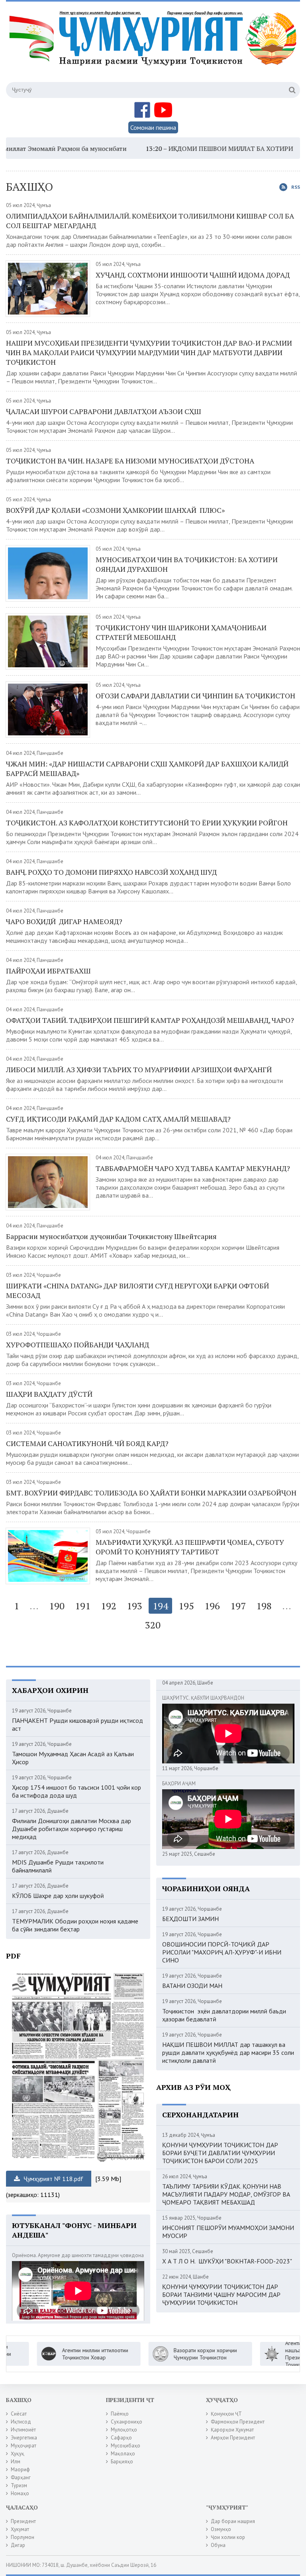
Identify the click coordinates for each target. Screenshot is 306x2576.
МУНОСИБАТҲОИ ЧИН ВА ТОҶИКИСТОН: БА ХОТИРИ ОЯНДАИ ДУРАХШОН (187, 564)
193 (134, 1606)
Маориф (20, 2469)
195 (186, 1606)
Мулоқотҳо (124, 2430)
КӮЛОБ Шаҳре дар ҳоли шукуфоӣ (58, 1896)
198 (264, 1606)
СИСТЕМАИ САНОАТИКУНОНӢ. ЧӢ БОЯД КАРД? (87, 1443)
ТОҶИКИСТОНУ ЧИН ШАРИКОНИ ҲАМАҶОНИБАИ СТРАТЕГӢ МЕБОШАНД (181, 632)
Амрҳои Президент (233, 2438)
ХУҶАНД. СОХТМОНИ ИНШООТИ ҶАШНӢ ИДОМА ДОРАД (193, 275)
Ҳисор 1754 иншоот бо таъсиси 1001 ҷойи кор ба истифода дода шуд (76, 1791)
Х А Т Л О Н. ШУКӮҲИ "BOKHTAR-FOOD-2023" (227, 2261)
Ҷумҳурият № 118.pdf (53, 2179)
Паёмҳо (120, 2414)
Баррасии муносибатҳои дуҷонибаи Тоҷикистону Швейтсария (112, 1236)
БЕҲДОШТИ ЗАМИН (190, 1919)
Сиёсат (19, 2414)
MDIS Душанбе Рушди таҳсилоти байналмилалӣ (58, 1866)
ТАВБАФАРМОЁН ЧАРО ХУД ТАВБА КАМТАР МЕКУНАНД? (193, 1168)
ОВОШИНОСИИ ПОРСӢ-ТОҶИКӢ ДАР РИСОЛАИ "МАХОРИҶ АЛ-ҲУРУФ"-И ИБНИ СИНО (222, 1952)
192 (109, 1606)
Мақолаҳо (123, 2454)
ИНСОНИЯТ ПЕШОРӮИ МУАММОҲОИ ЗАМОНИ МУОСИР (228, 2232)
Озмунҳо (221, 2529)
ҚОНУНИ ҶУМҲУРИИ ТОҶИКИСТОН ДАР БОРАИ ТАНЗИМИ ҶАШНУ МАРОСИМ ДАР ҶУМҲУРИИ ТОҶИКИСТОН (221, 2295)
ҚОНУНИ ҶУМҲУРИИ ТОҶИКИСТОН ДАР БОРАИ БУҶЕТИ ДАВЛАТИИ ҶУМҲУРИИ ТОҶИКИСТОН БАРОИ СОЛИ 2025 (220, 2153)
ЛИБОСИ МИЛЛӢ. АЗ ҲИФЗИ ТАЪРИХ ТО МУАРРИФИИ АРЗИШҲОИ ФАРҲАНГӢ (139, 1069)
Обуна (218, 2545)
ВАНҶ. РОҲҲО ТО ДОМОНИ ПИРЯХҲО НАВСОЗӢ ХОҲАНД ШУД (111, 872)
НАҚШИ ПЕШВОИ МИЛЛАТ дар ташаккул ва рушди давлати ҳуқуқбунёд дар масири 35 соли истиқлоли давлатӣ (228, 2052)
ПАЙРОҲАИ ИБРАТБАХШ (48, 971)
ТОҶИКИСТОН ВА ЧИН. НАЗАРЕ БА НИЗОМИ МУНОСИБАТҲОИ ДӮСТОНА (130, 461)
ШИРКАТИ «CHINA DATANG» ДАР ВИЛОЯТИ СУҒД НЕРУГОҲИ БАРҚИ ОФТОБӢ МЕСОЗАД (137, 1290)
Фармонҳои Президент (238, 2422)
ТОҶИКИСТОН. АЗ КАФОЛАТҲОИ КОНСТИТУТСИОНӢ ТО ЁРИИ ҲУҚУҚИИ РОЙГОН (147, 823)
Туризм (19, 2485)
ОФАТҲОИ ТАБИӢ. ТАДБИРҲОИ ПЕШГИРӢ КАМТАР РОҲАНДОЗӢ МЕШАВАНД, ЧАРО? (150, 1020)
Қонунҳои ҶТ (226, 2414)
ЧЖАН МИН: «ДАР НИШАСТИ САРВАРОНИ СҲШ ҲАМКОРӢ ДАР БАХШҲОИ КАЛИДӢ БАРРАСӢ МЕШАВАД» (147, 768)
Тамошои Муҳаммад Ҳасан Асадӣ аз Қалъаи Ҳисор (73, 1758)
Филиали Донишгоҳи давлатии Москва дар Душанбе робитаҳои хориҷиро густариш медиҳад (72, 1829)
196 (212, 1606)
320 (153, 1625)
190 (57, 1606)
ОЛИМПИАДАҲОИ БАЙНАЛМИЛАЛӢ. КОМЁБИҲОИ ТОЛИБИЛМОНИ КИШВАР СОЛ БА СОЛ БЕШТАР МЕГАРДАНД (150, 221)
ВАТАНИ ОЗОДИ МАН (192, 1986)
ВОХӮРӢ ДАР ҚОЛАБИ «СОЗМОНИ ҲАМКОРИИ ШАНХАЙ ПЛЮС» (115, 510)
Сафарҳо (121, 2438)
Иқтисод (21, 2422)
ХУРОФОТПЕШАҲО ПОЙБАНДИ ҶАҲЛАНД (77, 1345)
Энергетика (24, 2438)
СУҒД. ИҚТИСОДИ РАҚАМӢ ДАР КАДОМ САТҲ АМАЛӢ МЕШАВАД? (118, 1119)
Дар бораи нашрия (233, 2521)
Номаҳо (20, 2493)
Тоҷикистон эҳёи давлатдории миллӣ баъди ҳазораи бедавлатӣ (224, 2015)
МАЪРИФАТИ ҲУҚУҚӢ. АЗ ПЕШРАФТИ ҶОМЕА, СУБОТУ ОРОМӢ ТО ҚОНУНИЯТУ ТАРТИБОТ (190, 1547)
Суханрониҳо (127, 2422)
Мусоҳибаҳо (126, 2446)
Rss (296, 187)
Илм (16, 2462)
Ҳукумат (20, 2529)
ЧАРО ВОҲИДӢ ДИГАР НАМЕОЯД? (64, 921)
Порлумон (23, 2537)
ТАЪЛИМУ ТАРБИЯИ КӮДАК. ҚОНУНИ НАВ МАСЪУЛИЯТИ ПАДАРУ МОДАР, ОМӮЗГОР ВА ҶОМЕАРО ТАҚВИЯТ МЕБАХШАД (226, 2194)
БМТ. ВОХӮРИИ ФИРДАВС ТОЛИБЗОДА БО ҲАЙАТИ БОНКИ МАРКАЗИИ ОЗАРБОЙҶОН (151, 1493)
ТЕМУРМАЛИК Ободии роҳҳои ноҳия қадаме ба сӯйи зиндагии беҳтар (75, 1925)
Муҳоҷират (24, 2446)
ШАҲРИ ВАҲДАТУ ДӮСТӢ (49, 1394)
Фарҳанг (21, 2477)
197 (238, 1606)
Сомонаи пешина (153, 127)
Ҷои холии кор (228, 2537)
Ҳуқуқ (18, 2454)
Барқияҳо (122, 2462)
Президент (23, 2521)
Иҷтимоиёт (23, 2430)
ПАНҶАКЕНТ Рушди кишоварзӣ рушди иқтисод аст (77, 1724)
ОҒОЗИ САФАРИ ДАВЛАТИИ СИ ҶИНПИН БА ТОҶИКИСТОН (195, 696)
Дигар (18, 2545)
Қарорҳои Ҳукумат (232, 2430)
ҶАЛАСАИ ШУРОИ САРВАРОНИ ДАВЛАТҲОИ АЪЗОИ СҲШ (104, 411)
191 (83, 1606)
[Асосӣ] (154, 47)
